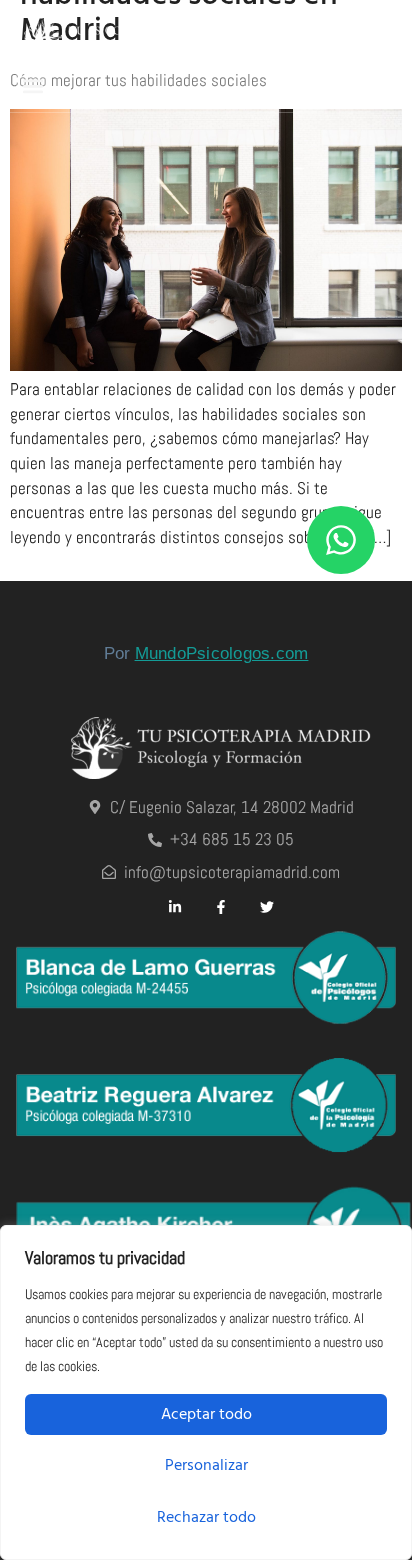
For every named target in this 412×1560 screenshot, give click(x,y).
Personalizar (206, 1465)
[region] (206, 1392)
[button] (32, 85)
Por (206, 653)
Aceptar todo (206, 1414)
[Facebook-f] (221, 907)
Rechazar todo (206, 1517)
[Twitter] (267, 907)
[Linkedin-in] (175, 907)
